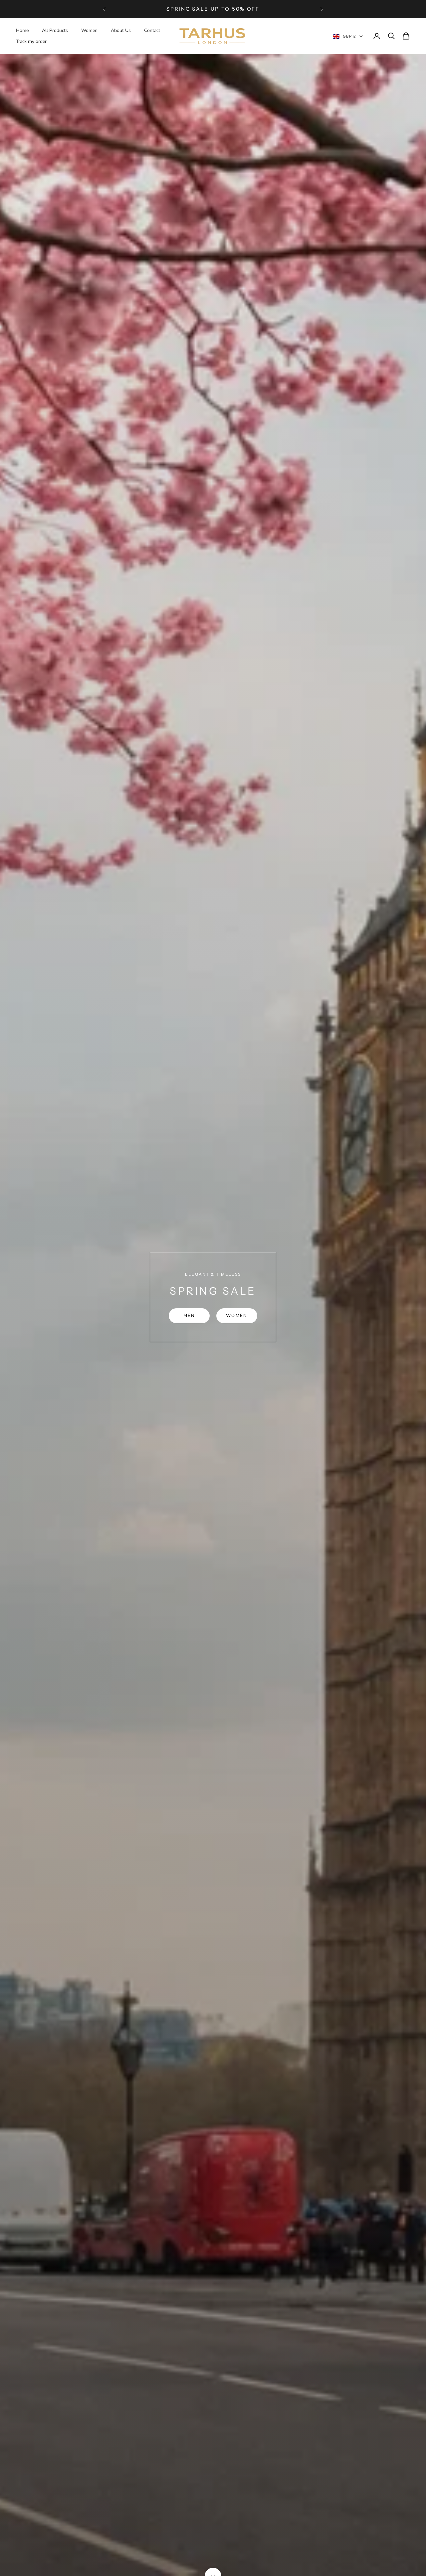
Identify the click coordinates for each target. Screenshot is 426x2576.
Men (189, 1316)
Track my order (31, 41)
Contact (152, 30)
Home (22, 30)
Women (89, 30)
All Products (55, 30)
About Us (121, 30)
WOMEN (237, 1316)
